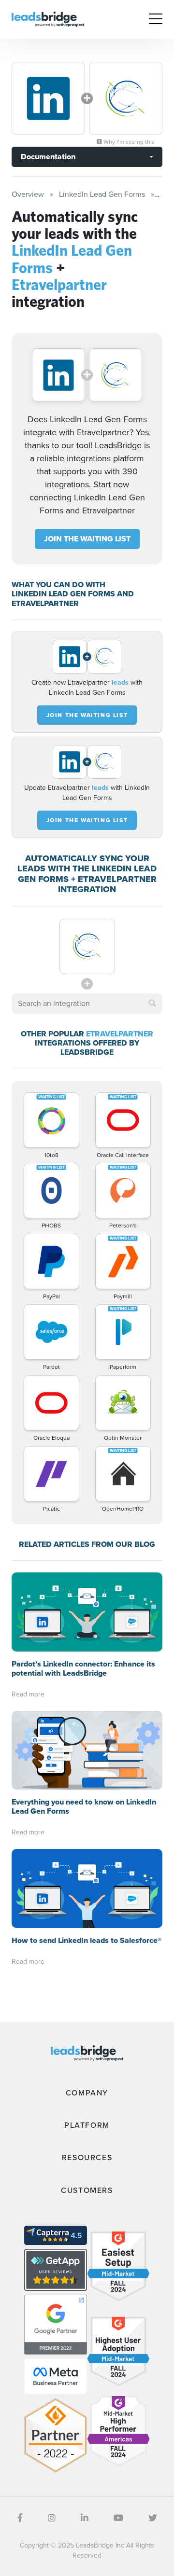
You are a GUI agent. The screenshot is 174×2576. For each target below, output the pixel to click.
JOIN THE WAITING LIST (87, 539)
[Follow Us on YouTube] (118, 2518)
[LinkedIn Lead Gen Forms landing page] (48, 98)
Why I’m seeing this (128, 142)
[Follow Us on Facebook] (20, 2518)
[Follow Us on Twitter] (153, 2518)
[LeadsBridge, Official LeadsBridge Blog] (48, 19)
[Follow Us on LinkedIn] (85, 2518)
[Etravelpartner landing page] (126, 98)
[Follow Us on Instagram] (52, 2518)
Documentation (48, 157)
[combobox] (87, 1004)
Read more (28, 1694)
